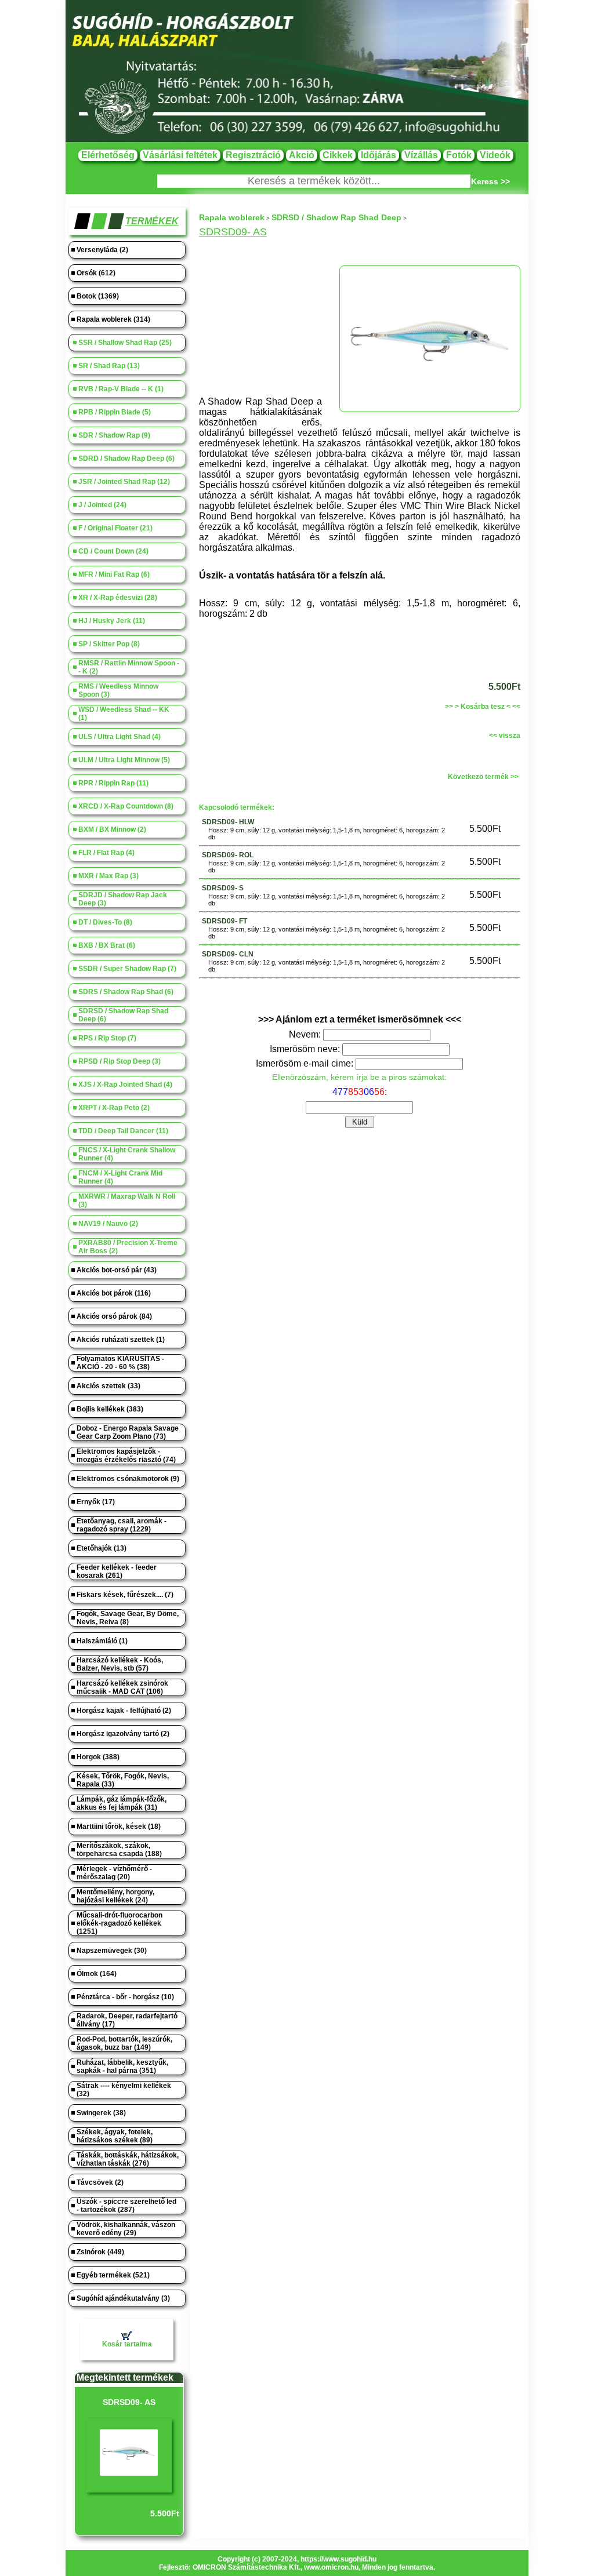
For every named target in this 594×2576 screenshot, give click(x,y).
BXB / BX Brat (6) (107, 945)
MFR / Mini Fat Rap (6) (114, 574)
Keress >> (490, 181)
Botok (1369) (98, 296)
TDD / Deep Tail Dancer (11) (123, 1131)
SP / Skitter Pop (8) (109, 644)
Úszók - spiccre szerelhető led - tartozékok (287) (126, 2206)
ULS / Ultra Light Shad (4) (119, 737)
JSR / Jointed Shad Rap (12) (124, 482)
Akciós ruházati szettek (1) (121, 1340)
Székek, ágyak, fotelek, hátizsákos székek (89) (115, 2136)
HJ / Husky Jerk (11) (112, 621)
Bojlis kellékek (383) (110, 1409)
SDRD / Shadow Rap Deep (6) (126, 459)
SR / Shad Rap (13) (109, 366)
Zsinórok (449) (100, 2252)
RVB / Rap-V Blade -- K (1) (121, 389)
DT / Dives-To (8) (105, 922)
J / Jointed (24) (102, 505)
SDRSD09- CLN (228, 954)
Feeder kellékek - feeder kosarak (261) (117, 1571)
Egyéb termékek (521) (113, 2275)
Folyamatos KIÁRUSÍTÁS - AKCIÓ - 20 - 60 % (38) (120, 1363)
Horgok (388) (98, 1757)
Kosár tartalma (127, 2344)
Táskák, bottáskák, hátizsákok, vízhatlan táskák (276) (128, 2159)
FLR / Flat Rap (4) (106, 853)
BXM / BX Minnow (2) (112, 829)
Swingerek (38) (101, 2113)
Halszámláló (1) (102, 1641)
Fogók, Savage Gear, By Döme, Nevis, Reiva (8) (128, 1618)
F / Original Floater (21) (115, 528)
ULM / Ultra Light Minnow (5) (124, 760)
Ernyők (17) (96, 1502)
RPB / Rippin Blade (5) (115, 412)
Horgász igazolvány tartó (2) (123, 1734)
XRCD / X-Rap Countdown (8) (126, 806)
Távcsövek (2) (100, 2182)
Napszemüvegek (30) (112, 1951)
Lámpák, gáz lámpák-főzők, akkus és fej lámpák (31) (122, 1803)
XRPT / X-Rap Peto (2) (114, 1108)
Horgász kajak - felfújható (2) (124, 1711)
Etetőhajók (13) (102, 1548)
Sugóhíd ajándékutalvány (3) (123, 2298)
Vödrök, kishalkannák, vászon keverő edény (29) (126, 2229)
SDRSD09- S (223, 888)
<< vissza (505, 736)
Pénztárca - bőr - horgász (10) (125, 1997)
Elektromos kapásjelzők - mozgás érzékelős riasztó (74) (126, 1456)
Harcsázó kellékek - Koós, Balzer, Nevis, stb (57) (120, 1664)
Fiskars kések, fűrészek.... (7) (125, 1595)
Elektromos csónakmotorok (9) (128, 1479)
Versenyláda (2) (102, 250)
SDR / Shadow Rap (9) (114, 435)
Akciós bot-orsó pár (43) (117, 1270)
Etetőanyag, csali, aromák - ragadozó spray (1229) (122, 1525)
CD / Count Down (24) (113, 551)
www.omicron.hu (331, 2567)
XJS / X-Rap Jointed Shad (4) (125, 1085)
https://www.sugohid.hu (338, 2559)
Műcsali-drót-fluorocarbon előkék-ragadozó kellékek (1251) (119, 1923)
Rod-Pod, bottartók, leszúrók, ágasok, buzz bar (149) (124, 2043)
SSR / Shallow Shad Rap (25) (125, 343)
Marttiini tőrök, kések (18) (119, 1827)
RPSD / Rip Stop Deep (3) (119, 1061)
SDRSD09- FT (224, 921)
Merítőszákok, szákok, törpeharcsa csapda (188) (119, 1850)
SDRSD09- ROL (228, 855)
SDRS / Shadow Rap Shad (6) (126, 992)
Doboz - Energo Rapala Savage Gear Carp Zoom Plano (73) (128, 1432)
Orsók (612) (96, 273)
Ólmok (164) (97, 1974)
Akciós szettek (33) (108, 1386)
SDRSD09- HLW (228, 822)
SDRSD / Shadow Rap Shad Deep (336, 217)
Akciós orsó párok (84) (114, 1316)
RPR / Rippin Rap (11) (113, 783)
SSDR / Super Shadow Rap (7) (127, 969)
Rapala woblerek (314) (113, 319)
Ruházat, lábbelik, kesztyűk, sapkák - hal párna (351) (122, 2066)
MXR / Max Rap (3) (108, 876)
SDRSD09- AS (129, 2402)
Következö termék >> (483, 777)
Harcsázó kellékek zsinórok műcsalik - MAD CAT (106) (122, 1687)
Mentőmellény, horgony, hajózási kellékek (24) (115, 1896)
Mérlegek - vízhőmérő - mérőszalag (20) (114, 1873)
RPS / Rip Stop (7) (107, 1038)
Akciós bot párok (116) (114, 1293)
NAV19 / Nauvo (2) (108, 1224)
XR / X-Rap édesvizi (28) (118, 598)
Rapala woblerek (232, 217)
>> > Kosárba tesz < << (483, 707)
